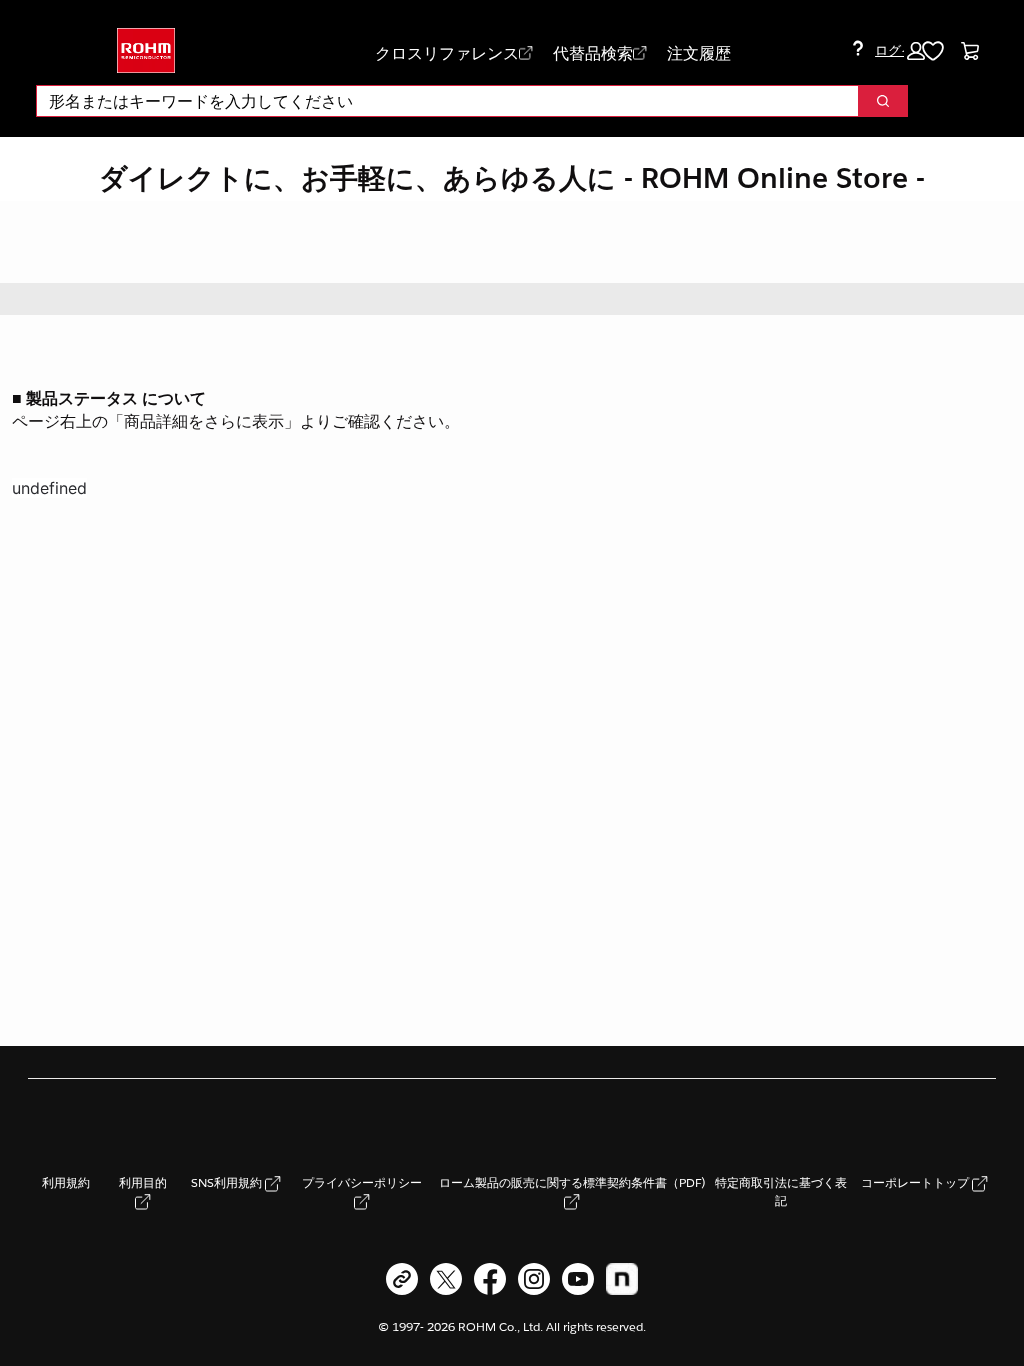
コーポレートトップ (916, 1182)
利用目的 (143, 1182)
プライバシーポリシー (362, 1182)
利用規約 (66, 1182)
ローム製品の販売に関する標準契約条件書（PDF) (572, 1182)
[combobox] (439, 101)
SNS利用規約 (228, 1182)
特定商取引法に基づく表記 (781, 1191)
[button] (900, 51)
